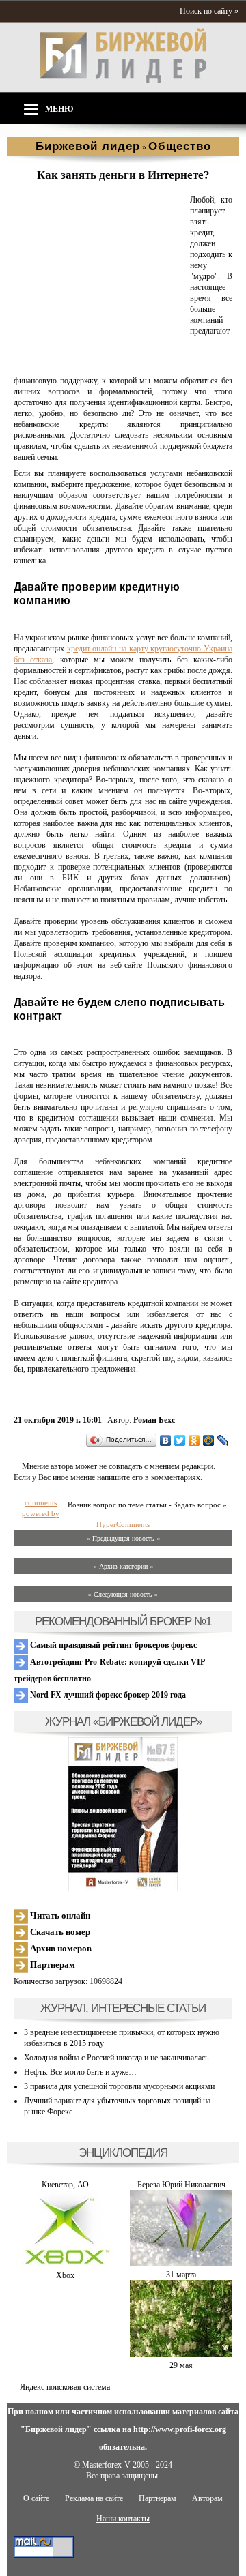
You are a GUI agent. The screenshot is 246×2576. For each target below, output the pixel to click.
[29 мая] (181, 2354)
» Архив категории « (123, 1566)
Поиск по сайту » (209, 11)
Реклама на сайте (94, 2498)
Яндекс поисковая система (65, 2387)
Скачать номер (59, 1932)
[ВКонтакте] (166, 1440)
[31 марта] (181, 2264)
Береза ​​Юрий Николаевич (181, 2185)
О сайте (36, 2498)
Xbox (65, 2275)
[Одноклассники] (194, 1440)
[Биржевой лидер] (123, 80)
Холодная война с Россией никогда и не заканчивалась (116, 2058)
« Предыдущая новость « (123, 1538)
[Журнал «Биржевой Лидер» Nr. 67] (123, 1814)
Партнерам (52, 1965)
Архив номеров (60, 1948)
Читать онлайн (59, 1915)
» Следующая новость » (123, 1594)
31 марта (181, 2275)
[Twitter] (180, 1440)
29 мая (181, 2365)
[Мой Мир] (209, 1440)
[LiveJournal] (223, 1440)
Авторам (207, 2498)
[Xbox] (65, 2264)
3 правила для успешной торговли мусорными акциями (119, 2086)
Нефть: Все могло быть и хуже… (80, 2072)
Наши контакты (123, 2519)
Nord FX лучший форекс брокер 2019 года (107, 1695)
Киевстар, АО (65, 2185)
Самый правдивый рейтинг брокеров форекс (112, 1645)
